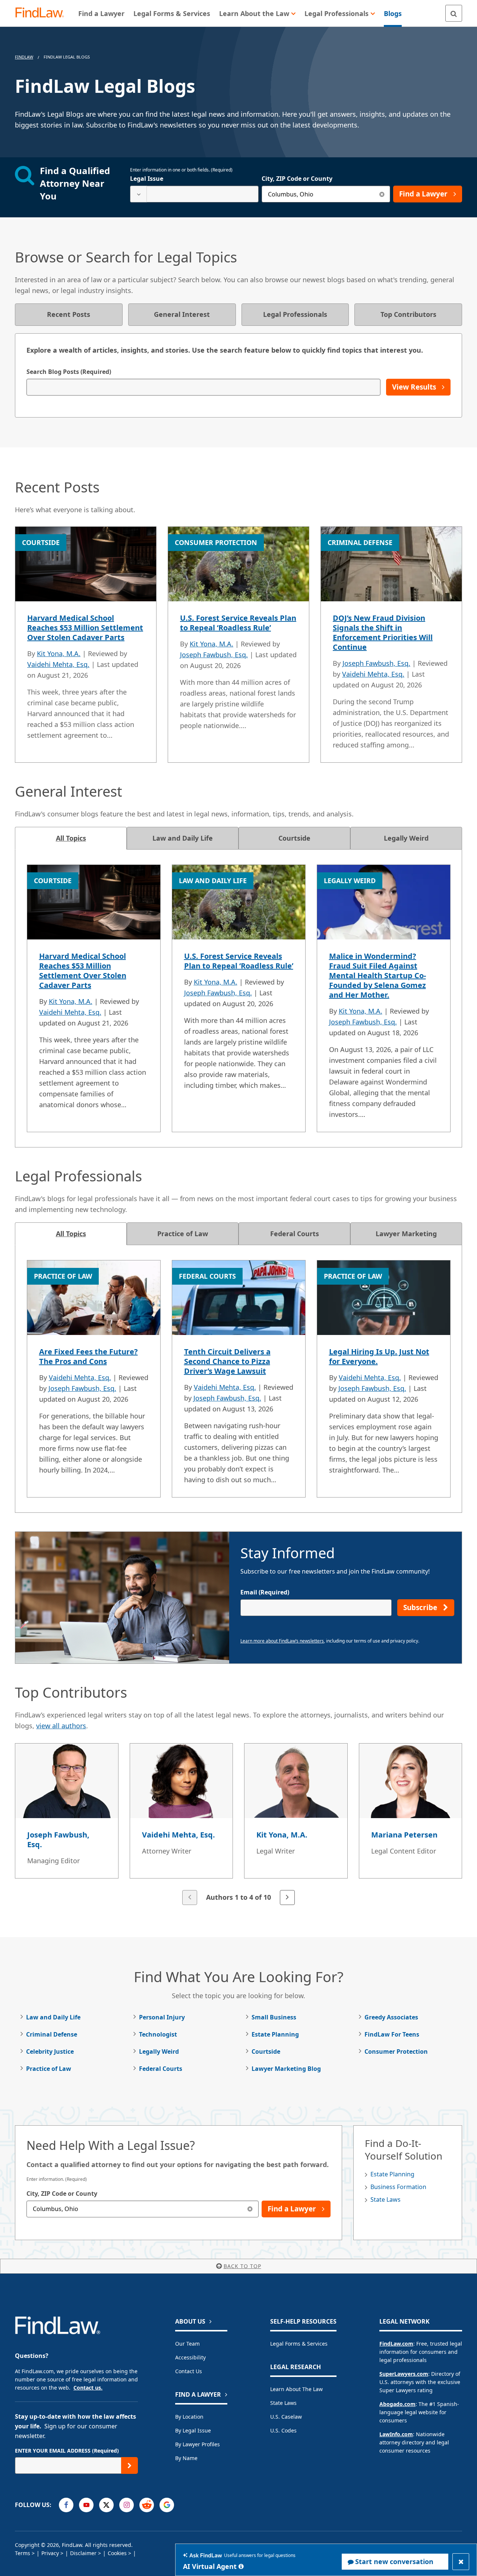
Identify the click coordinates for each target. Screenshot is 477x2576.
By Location (189, 2417)
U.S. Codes (283, 2430)
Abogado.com (397, 2404)
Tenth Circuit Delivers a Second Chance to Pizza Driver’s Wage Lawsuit (227, 1361)
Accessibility (190, 2357)
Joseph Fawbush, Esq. (214, 655)
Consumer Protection (396, 2051)
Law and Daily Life (53, 2017)
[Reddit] (147, 2505)
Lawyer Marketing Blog (286, 2069)
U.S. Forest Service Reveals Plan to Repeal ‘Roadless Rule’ (238, 623)
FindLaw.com (396, 2344)
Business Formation (398, 2187)
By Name (186, 2458)
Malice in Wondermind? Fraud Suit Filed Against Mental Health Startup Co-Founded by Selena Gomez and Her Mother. (378, 975)
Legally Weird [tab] (406, 838)
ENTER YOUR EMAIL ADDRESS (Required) (67, 2451)
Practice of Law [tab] (183, 1234)
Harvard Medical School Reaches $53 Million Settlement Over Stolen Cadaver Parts (85, 628)
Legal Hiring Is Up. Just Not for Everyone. (379, 1356)
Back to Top (242, 2266)
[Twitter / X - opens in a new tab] (106, 2505)
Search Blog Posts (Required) (69, 372)
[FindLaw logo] (43, 13)
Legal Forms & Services (299, 2344)
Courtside (266, 2051)
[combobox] (194, 194)
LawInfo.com (396, 2434)
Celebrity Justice (50, 2051)
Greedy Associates (391, 2017)
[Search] (454, 13)
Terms (23, 2553)
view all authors (61, 1726)
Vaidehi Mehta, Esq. (58, 664)
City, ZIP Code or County (297, 179)
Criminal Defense (52, 2034)
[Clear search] (382, 194)
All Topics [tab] (71, 838)
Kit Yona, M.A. (59, 654)
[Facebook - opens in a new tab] (66, 2505)
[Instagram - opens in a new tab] (127, 2505)
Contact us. (88, 2388)
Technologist (158, 2034)
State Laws (386, 2199)
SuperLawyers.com (404, 2374)
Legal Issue (147, 179)
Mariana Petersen (404, 1835)
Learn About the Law (296, 2389)
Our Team (187, 2344)
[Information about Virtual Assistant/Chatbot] (241, 2566)
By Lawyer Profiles (198, 2444)
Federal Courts (161, 2069)
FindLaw (24, 57)
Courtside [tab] (294, 838)
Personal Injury (162, 2017)
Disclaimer (83, 2553)
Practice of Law (49, 2069)
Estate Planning (275, 2034)
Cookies (117, 2553)
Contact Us (189, 2371)
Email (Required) (265, 1592)
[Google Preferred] (167, 2505)
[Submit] (129, 2465)
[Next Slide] (287, 1898)
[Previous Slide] (190, 1898)
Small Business (274, 2017)
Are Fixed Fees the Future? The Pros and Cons (89, 1356)
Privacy (50, 2553)
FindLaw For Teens (392, 2034)
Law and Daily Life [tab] (183, 838)
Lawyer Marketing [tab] (406, 1234)
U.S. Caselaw (286, 2417)
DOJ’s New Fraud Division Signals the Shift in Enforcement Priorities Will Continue (383, 632)
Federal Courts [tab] (295, 1234)
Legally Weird (159, 2051)
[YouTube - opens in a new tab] (86, 2505)
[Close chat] (461, 2562)
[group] (238, 1825)
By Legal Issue (193, 2430)
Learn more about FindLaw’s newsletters (282, 1641)
